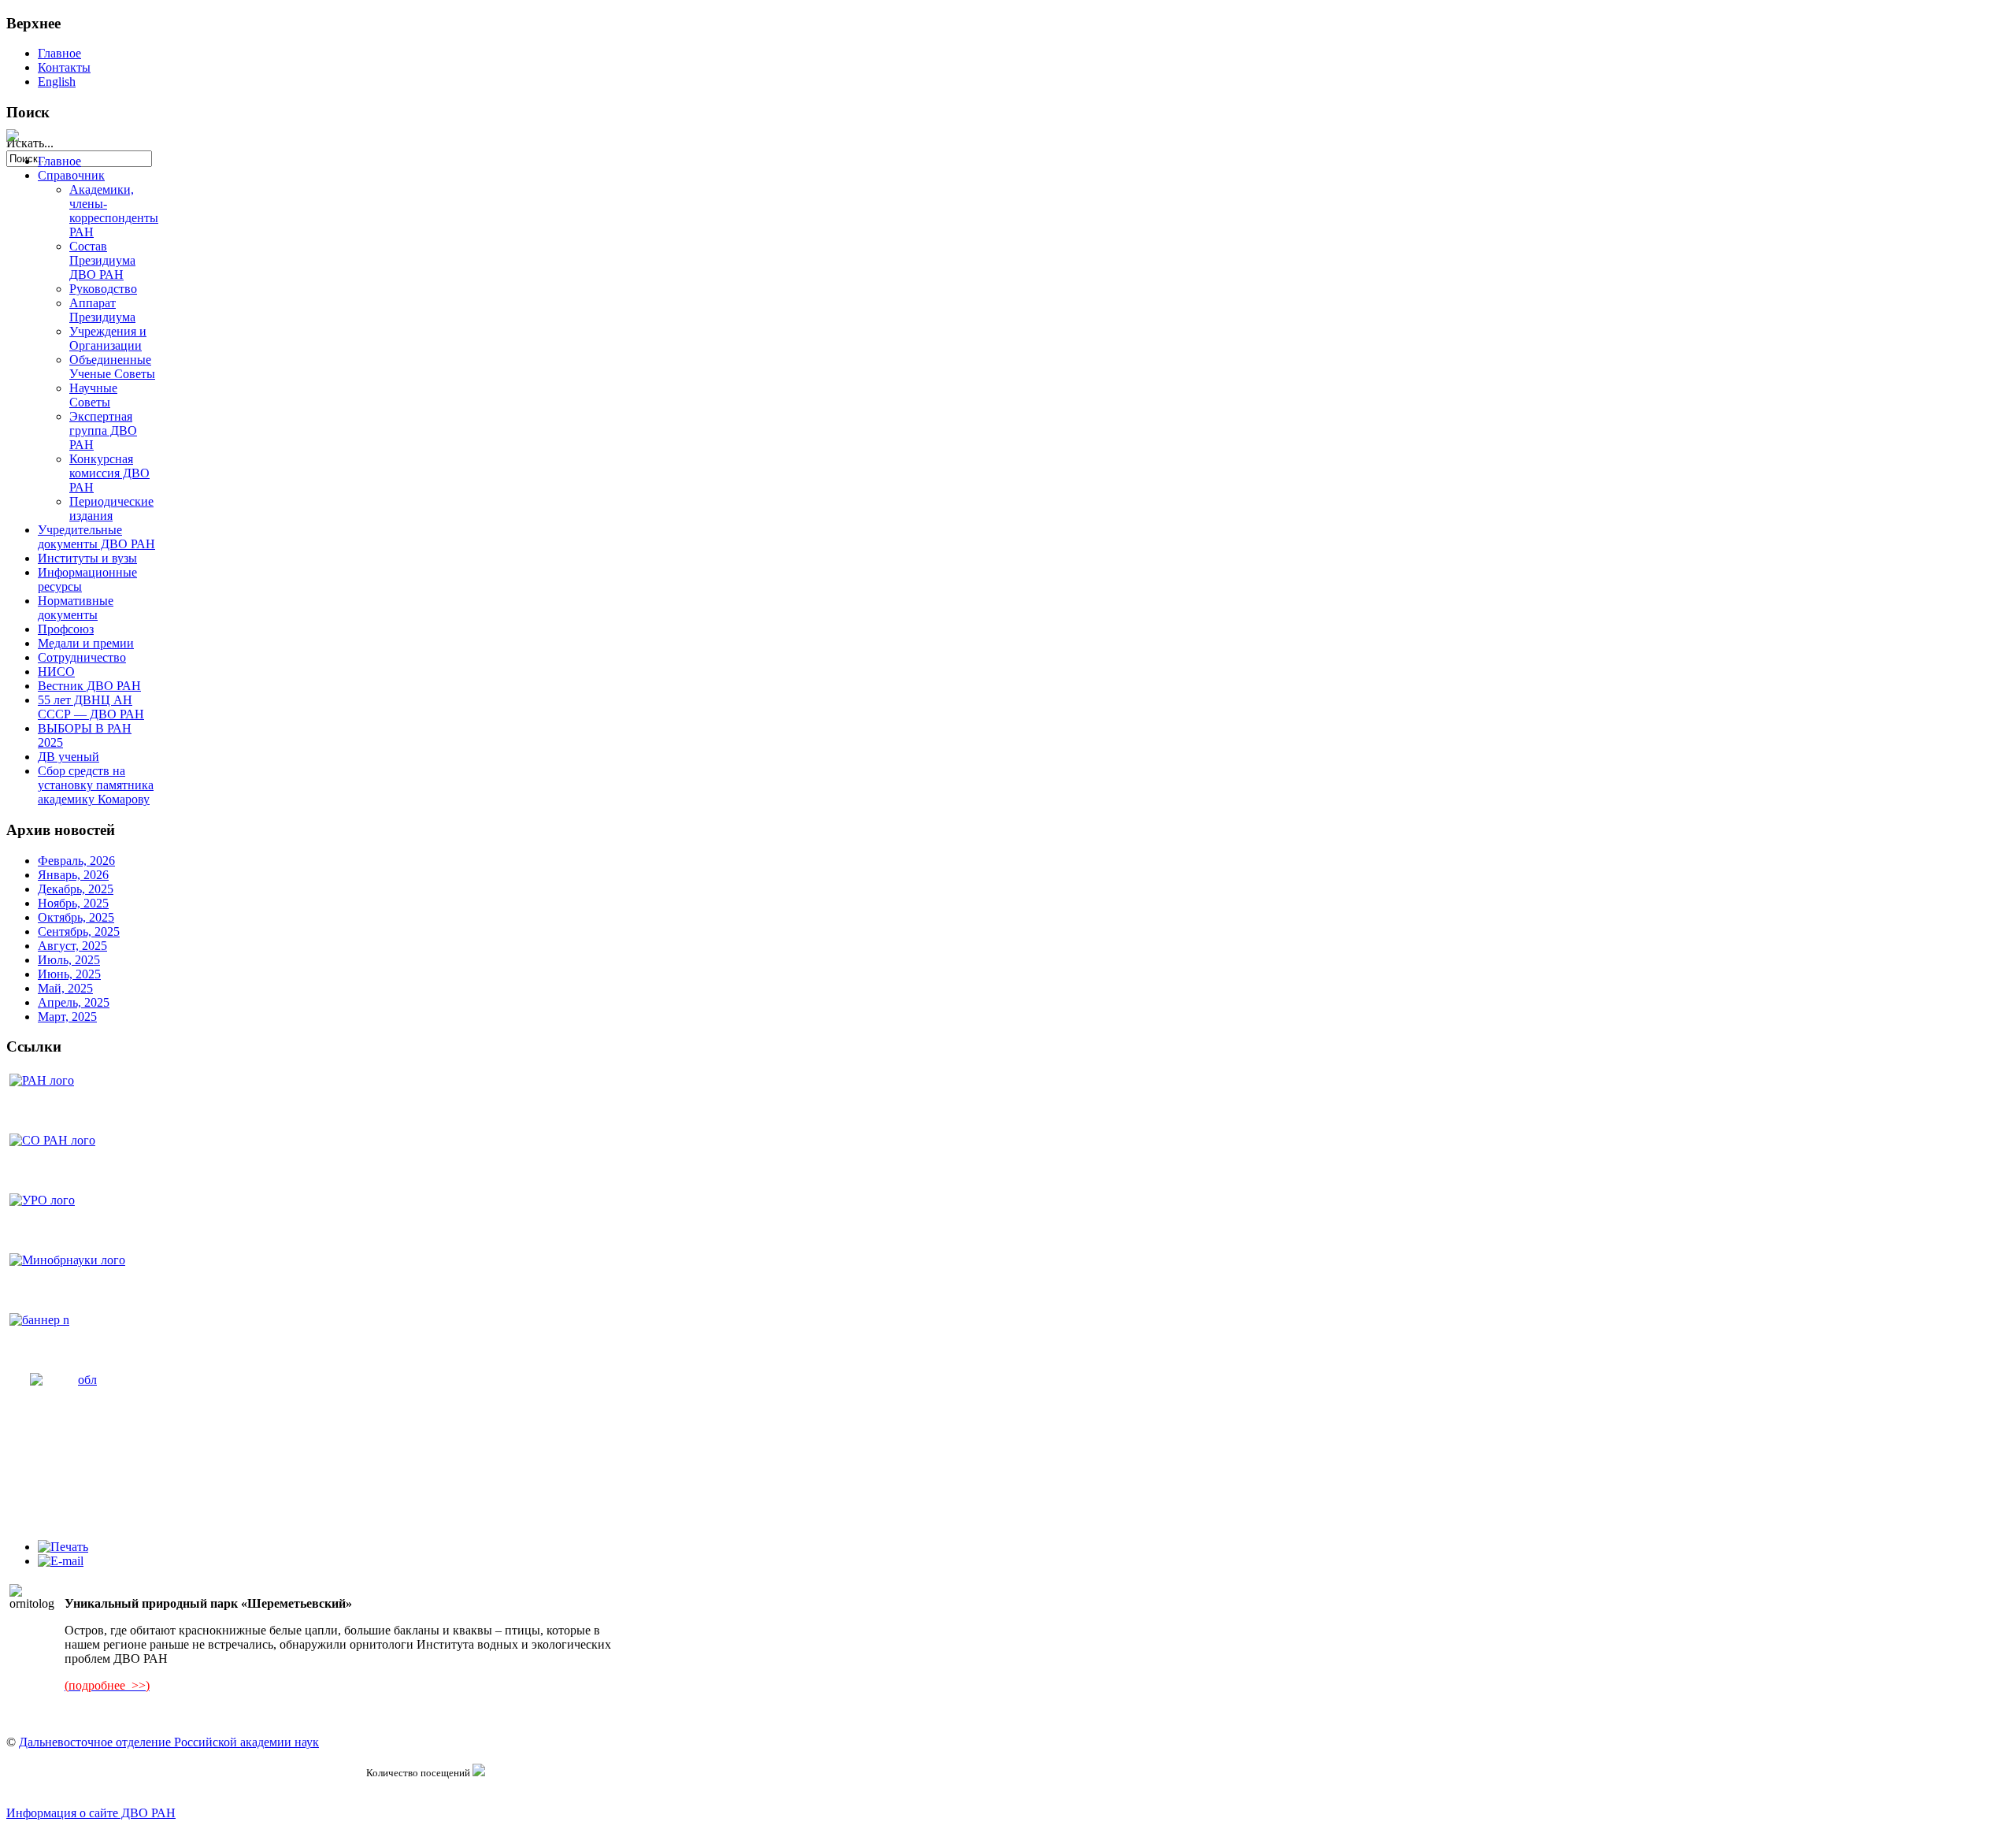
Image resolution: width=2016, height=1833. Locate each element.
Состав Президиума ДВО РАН (102, 260)
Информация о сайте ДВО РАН (91, 1813)
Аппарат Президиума (102, 310)
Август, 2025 (72, 946)
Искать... (30, 143)
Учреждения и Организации (108, 338)
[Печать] (63, 1547)
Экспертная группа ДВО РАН (103, 430)
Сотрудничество (82, 657)
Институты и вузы (87, 558)
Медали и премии (86, 643)
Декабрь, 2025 (76, 889)
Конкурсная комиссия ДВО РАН (109, 473)
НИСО (56, 672)
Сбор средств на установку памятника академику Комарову (96, 785)
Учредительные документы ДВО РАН (96, 537)
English (57, 82)
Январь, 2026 (73, 875)
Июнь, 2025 (69, 974)
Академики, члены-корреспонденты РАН (114, 211)
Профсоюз (66, 629)
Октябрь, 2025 (76, 917)
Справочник (71, 175)
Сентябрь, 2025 (79, 931)
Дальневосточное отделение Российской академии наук (169, 1742)
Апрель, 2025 (74, 1002)
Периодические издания (111, 508)
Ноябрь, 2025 (73, 903)
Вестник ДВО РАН (89, 686)
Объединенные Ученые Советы (112, 367)
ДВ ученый (69, 757)
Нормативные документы (76, 608)
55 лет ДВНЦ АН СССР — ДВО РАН (91, 707)
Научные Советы (93, 395)
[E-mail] (61, 1561)
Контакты (64, 67)
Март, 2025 (67, 1017)
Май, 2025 (65, 988)
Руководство (103, 289)
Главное (59, 53)
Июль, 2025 (69, 960)
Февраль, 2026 (76, 861)
